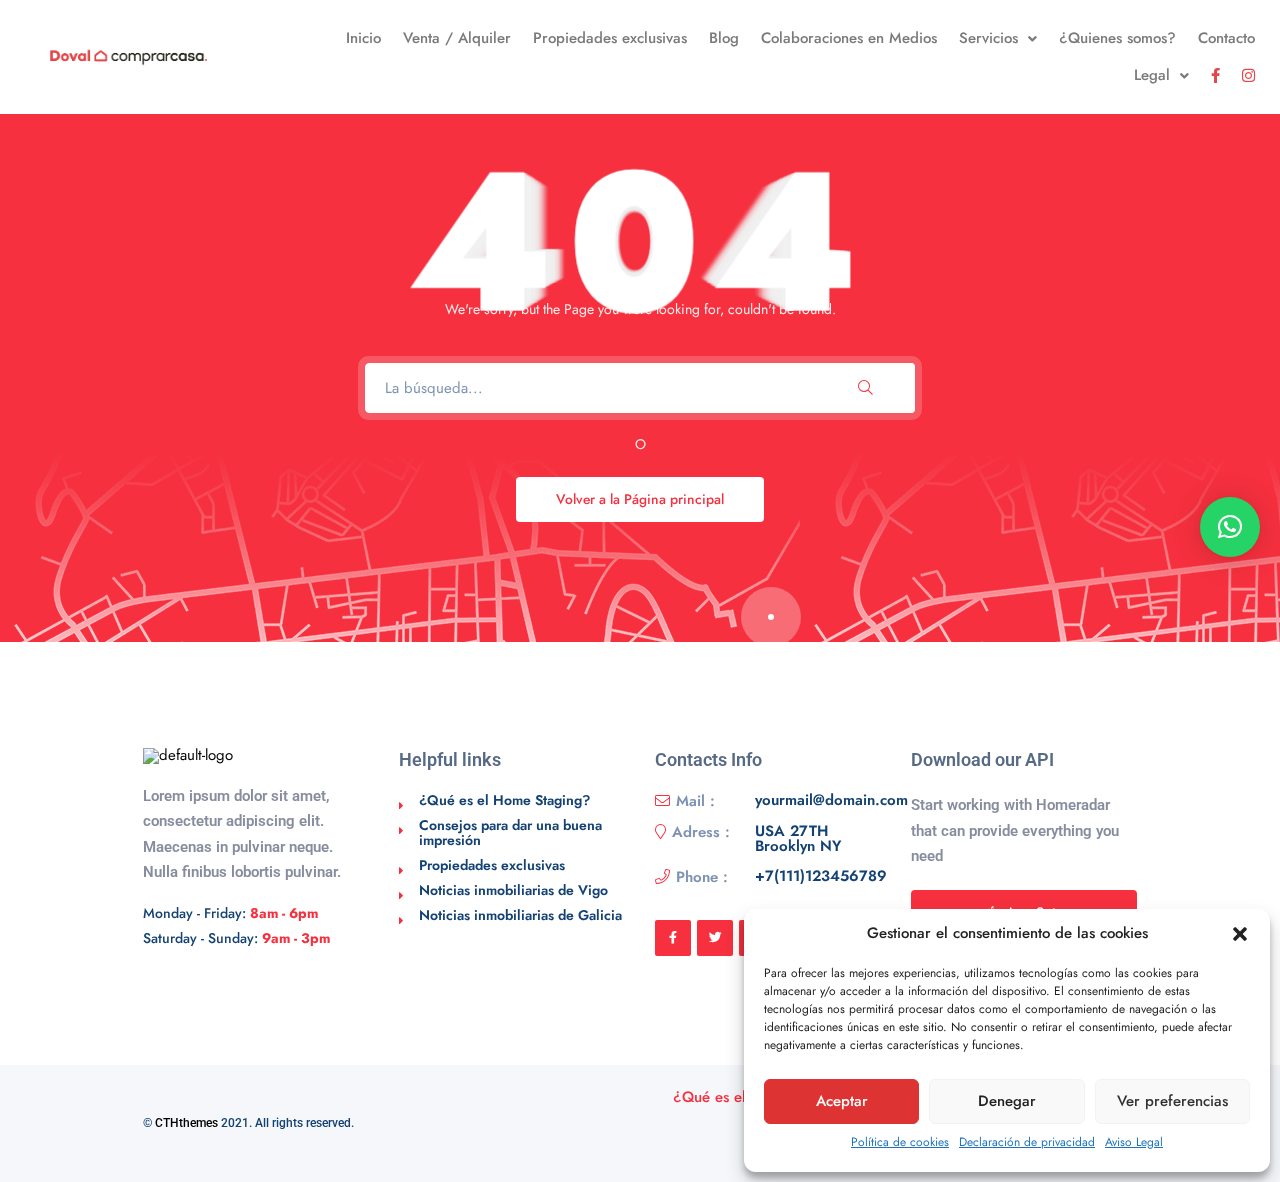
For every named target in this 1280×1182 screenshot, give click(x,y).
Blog (724, 38)
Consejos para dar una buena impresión (510, 832)
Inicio (363, 38)
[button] (1240, 934)
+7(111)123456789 (821, 877)
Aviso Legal (1134, 1142)
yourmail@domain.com (831, 801)
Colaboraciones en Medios (849, 38)
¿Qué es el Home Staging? (504, 800)
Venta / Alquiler (457, 38)
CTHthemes (186, 1123)
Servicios (988, 38)
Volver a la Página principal (640, 499)
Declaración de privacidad (1027, 1142)
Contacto (1226, 38)
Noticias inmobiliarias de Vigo (513, 890)
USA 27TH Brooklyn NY (798, 839)
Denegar (1007, 1101)
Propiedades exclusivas (610, 38)
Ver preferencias (1172, 1101)
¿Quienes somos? (1117, 38)
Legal (1152, 75)
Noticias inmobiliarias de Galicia (520, 915)
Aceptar (842, 1101)
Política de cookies (900, 1142)
